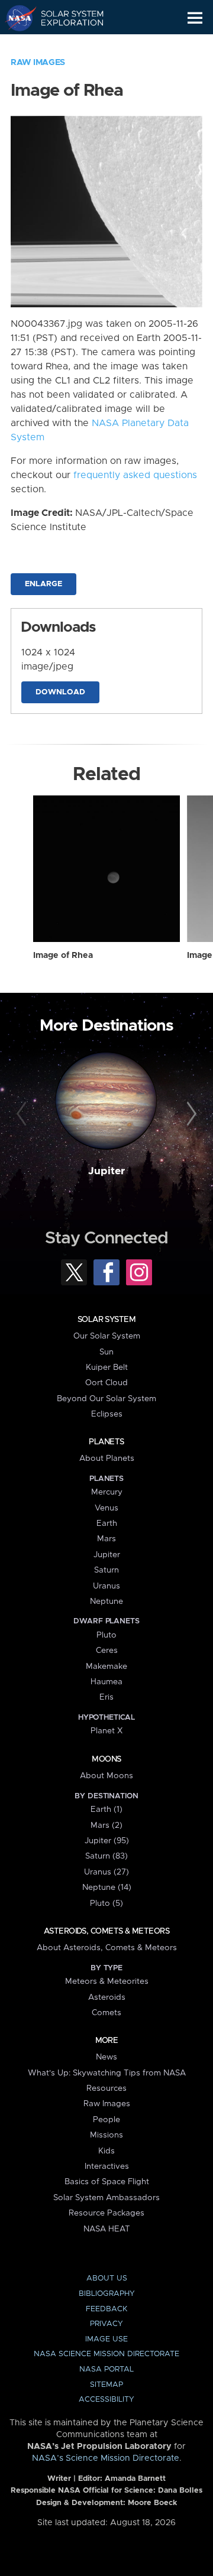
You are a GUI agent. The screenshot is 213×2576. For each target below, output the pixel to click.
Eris (106, 1697)
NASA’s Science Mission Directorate (106, 2458)
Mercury (107, 1492)
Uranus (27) (106, 1872)
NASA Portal (106, 2369)
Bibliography (107, 2294)
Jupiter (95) (107, 1841)
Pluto (106, 1635)
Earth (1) (106, 1810)
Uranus (106, 1586)
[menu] (195, 18)
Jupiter (106, 1171)
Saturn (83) (106, 1856)
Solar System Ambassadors (106, 2198)
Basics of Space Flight (107, 2182)
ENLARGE (43, 584)
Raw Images (38, 63)
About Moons (106, 1776)
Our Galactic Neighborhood (65, 45)
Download (60, 692)
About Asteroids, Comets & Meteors (107, 1948)
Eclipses (107, 1414)
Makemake (106, 1667)
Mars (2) (106, 1825)
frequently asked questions (135, 475)
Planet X (106, 1731)
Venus (106, 1508)
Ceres (107, 1651)
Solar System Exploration (65, 18)
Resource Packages (106, 2213)
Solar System (106, 1320)
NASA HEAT (107, 2229)
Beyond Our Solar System (106, 1399)
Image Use (106, 2339)
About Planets (107, 1458)
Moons (106, 1759)
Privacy (106, 2324)
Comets (106, 2013)
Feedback (106, 2309)
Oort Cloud (106, 1383)
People (106, 2120)
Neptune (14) (107, 1888)
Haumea (106, 1682)
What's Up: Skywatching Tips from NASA (107, 2073)
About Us (107, 2278)
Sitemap (106, 2385)
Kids (106, 2151)
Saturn (106, 1570)
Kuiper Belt (107, 1367)
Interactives (107, 2166)
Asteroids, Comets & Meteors (106, 1931)
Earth (107, 1523)
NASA (16, 18)
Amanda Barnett (135, 2479)
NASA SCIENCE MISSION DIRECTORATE (106, 2354)
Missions (106, 2135)
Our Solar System (107, 1336)
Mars (106, 1539)
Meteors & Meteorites (107, 1981)
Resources (106, 2088)
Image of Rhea (63, 956)
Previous (23, 1115)
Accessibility (106, 2400)
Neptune (106, 1602)
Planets (106, 1442)
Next (190, 1115)
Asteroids (107, 1997)
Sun (106, 1352)
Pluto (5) (106, 1903)
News (106, 2057)
